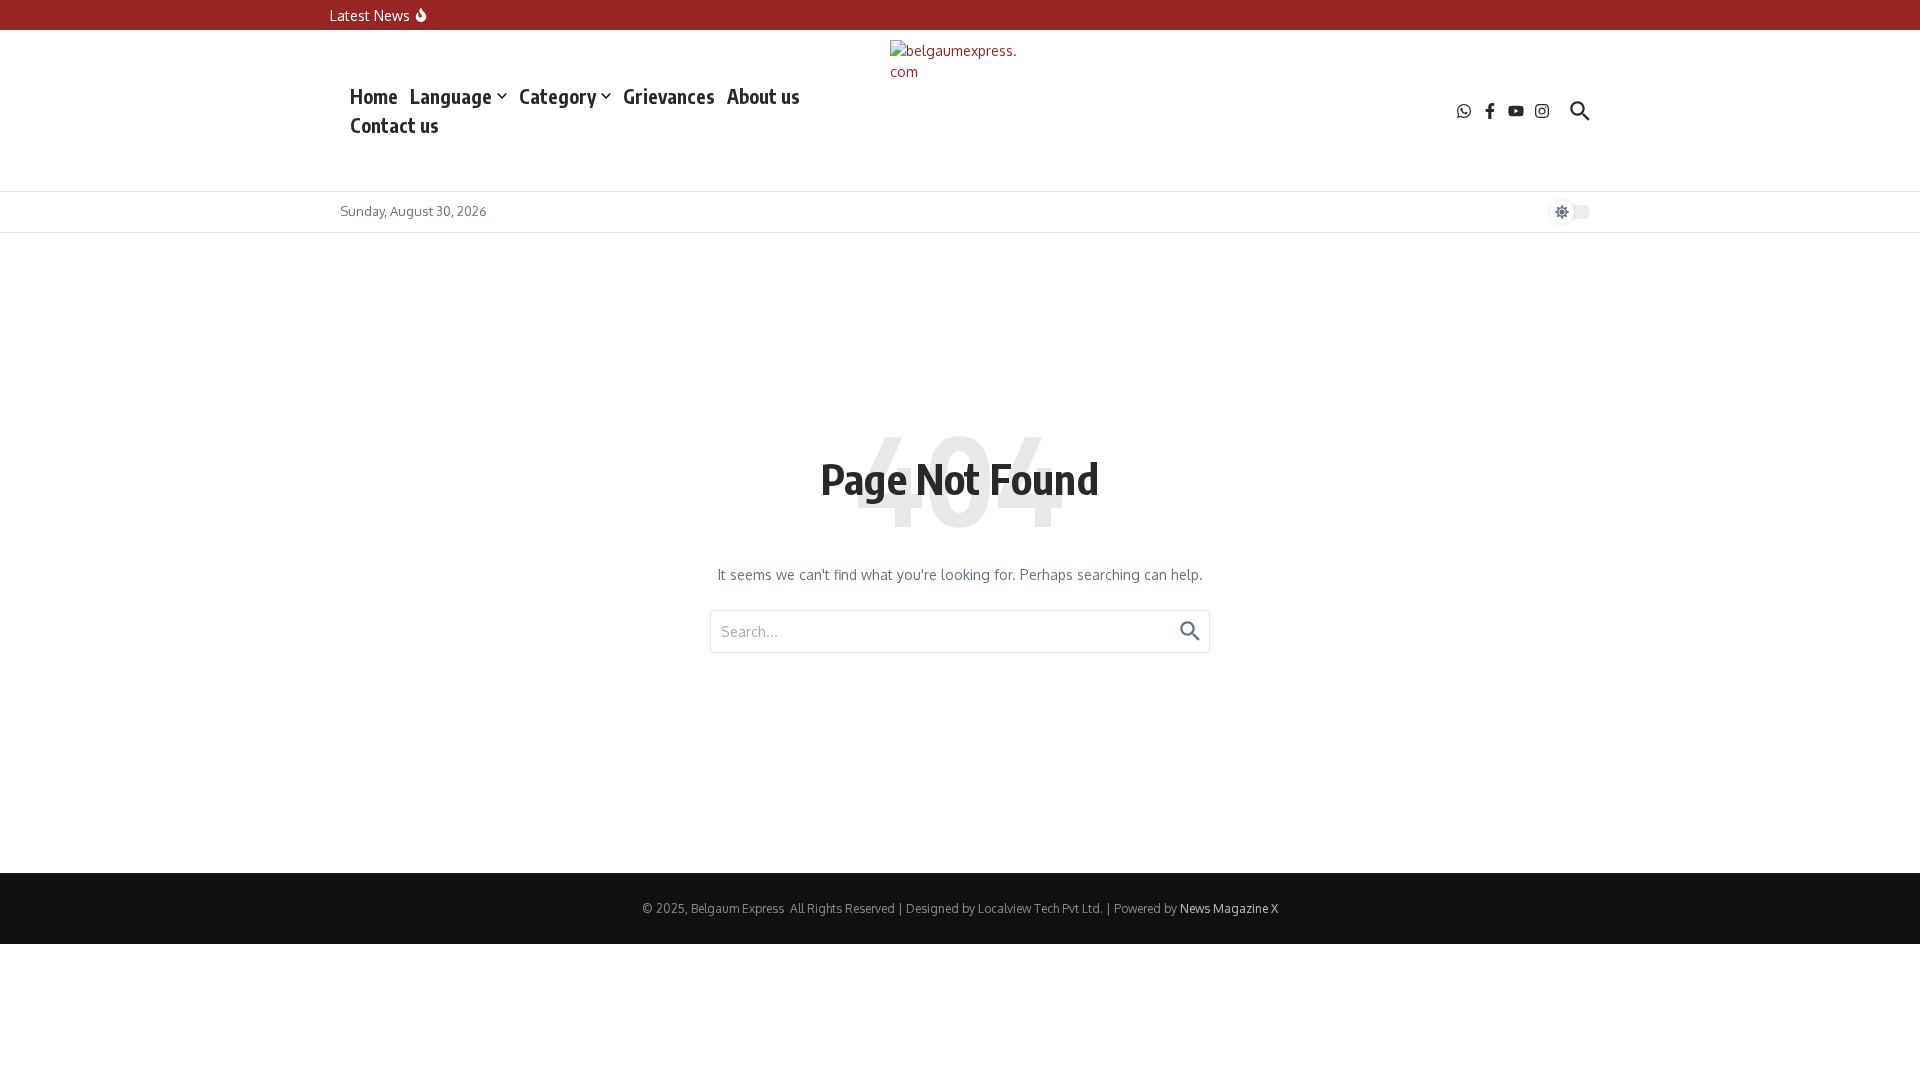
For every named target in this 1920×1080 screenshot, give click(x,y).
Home (374, 96)
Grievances (669, 96)
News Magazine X (1229, 908)
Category (557, 96)
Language (451, 96)
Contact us (394, 125)
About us (763, 96)
